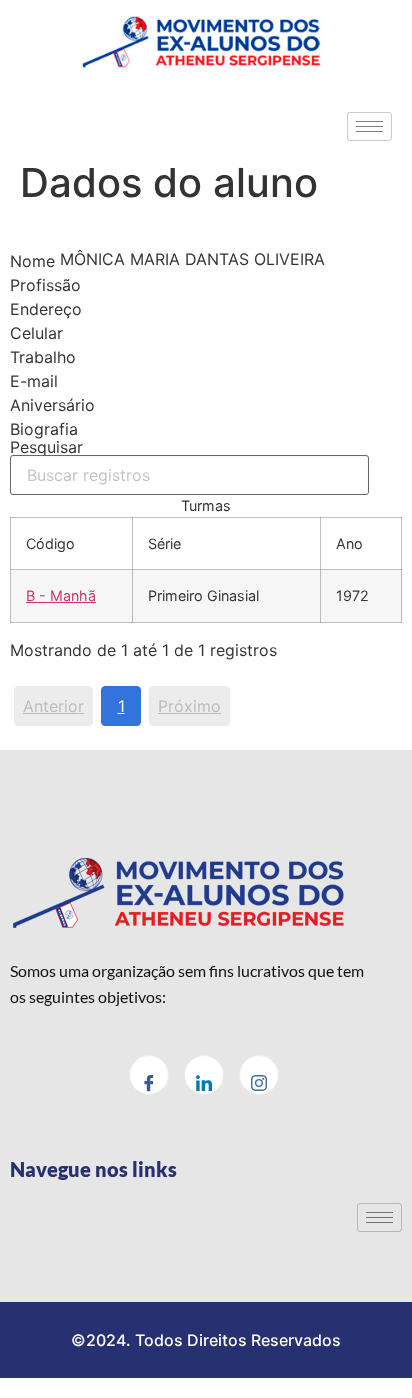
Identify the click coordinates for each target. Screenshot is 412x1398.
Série (164, 543)
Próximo (189, 706)
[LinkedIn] (204, 1075)
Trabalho (43, 357)
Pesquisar (46, 448)
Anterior (53, 706)
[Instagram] (259, 1075)
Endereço (46, 309)
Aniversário (52, 405)
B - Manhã (61, 595)
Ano (349, 543)
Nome (32, 261)
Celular (36, 333)
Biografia (44, 429)
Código (50, 543)
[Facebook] (149, 1075)
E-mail (34, 381)
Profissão (45, 285)
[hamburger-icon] (369, 126)
